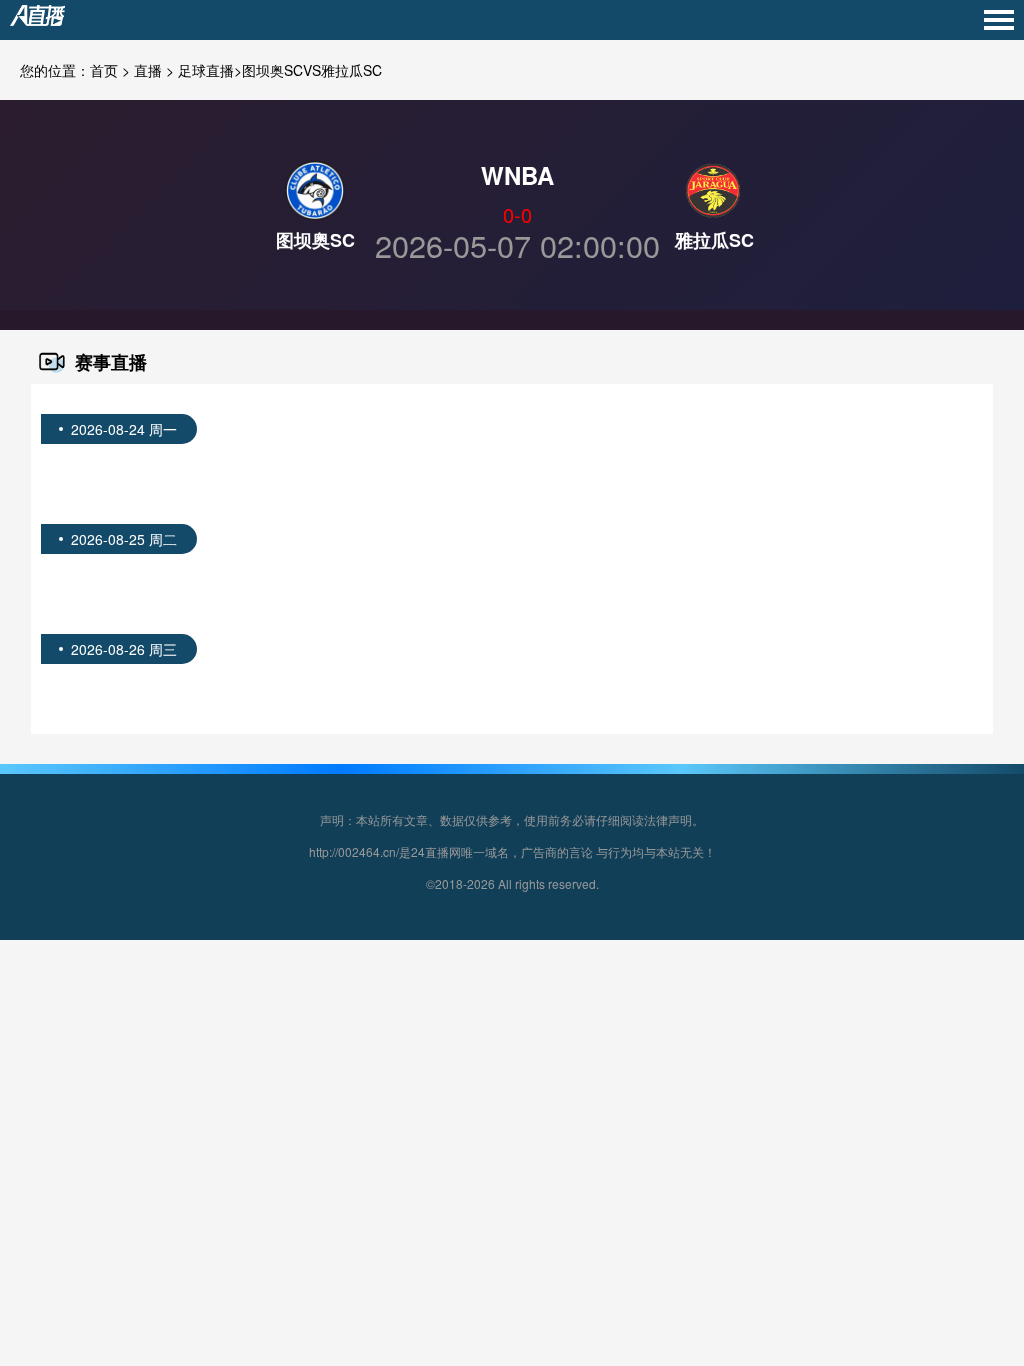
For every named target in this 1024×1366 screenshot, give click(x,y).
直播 (148, 70)
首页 (104, 70)
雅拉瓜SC (714, 240)
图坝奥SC (315, 240)
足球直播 (206, 70)
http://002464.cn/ (354, 851)
